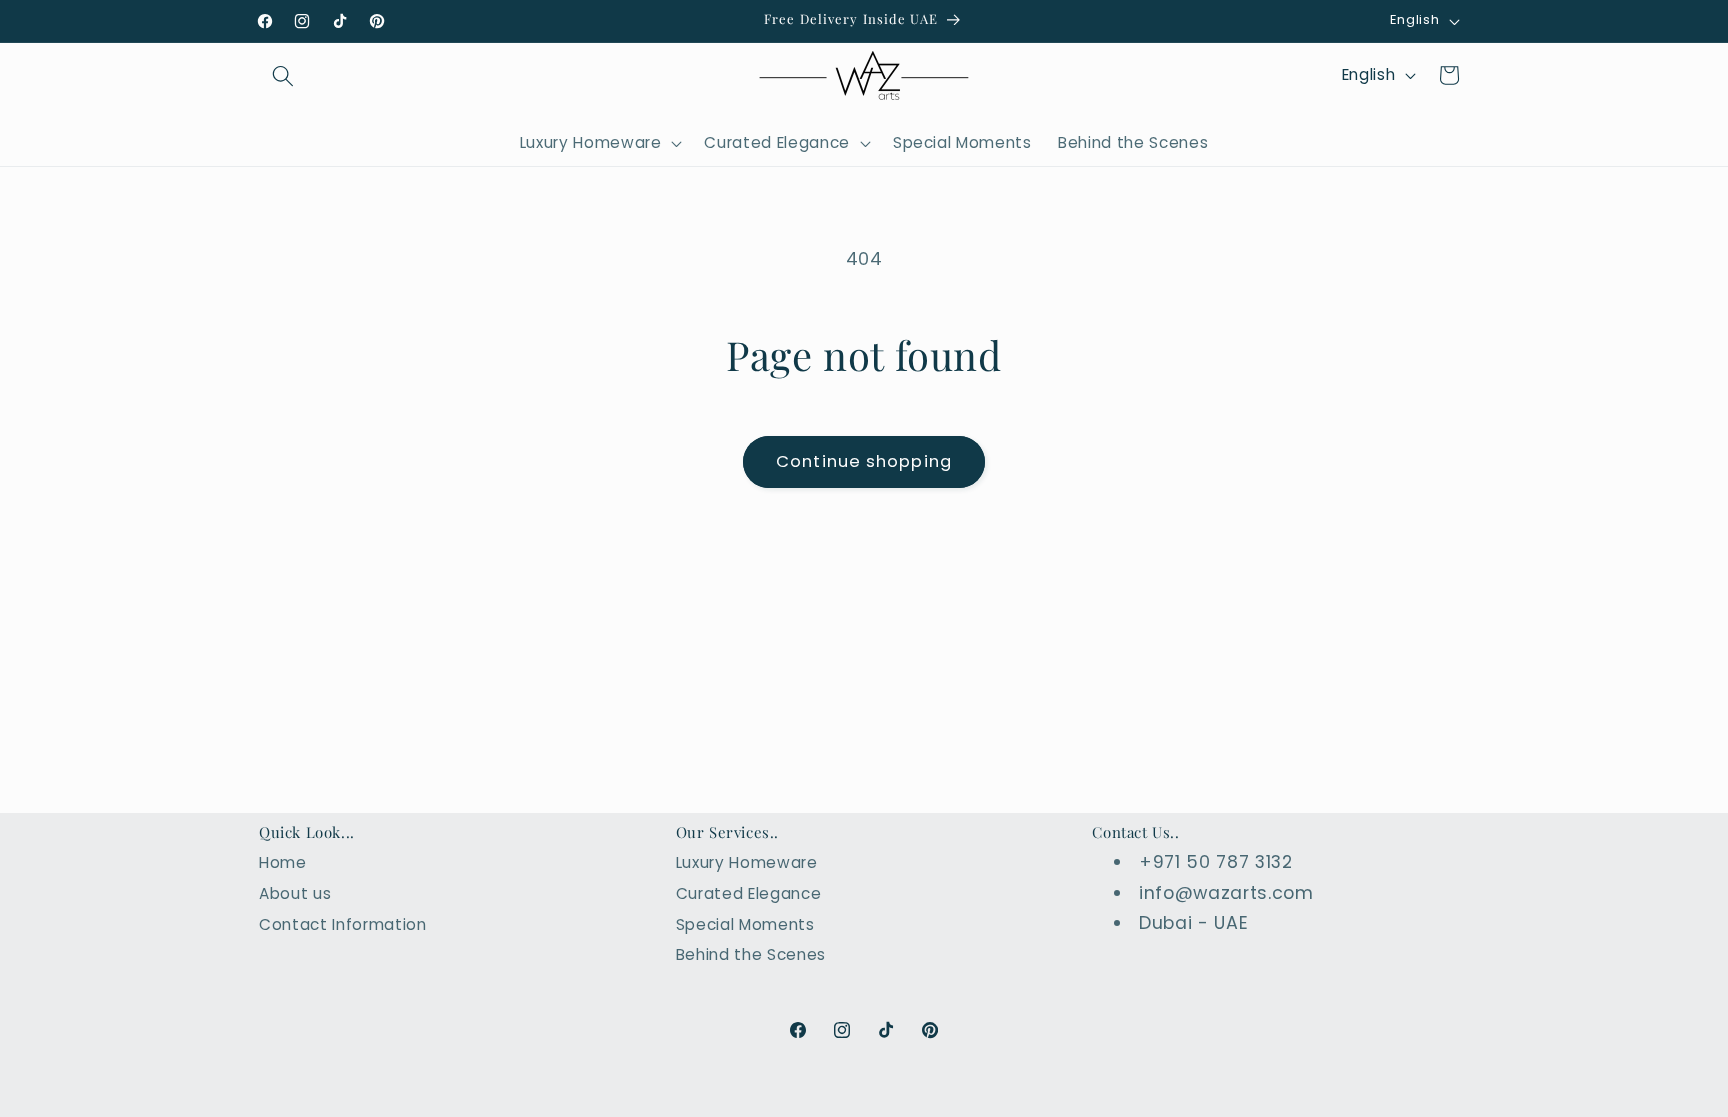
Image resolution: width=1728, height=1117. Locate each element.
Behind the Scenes (751, 954)
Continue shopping (864, 461)
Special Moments (745, 924)
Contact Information (343, 924)
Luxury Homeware (747, 862)
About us (295, 893)
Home (283, 862)
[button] (283, 75)
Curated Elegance (749, 893)
